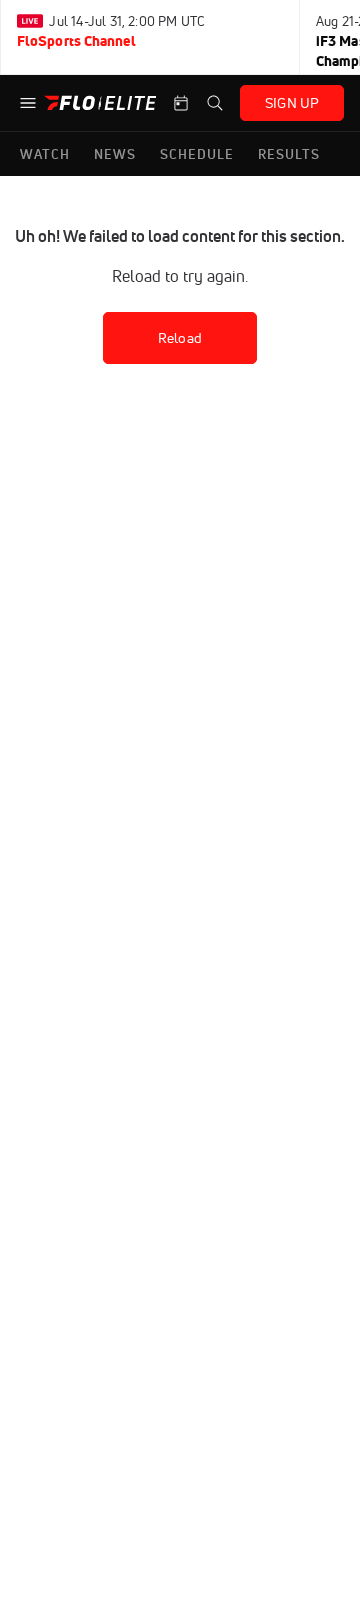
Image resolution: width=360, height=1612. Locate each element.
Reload (180, 338)
